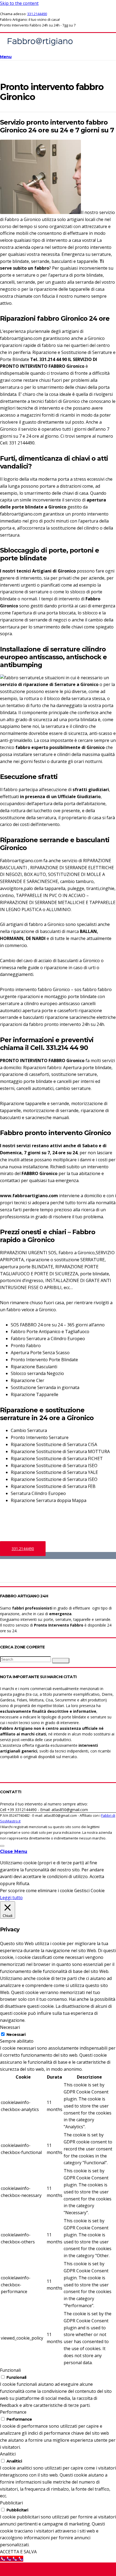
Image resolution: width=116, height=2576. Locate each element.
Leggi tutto (11, 1898)
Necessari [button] (10, 2027)
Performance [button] (13, 2412)
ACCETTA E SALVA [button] (18, 2552)
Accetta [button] (97, 1876)
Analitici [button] (8, 2454)
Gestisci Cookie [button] (89, 1891)
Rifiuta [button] (23, 1884)
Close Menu (14, 1851)
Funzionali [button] (10, 2370)
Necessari (16, 2035)
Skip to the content (19, 3)
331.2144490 (37, 14)
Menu (6, 57)
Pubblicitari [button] (11, 2503)
